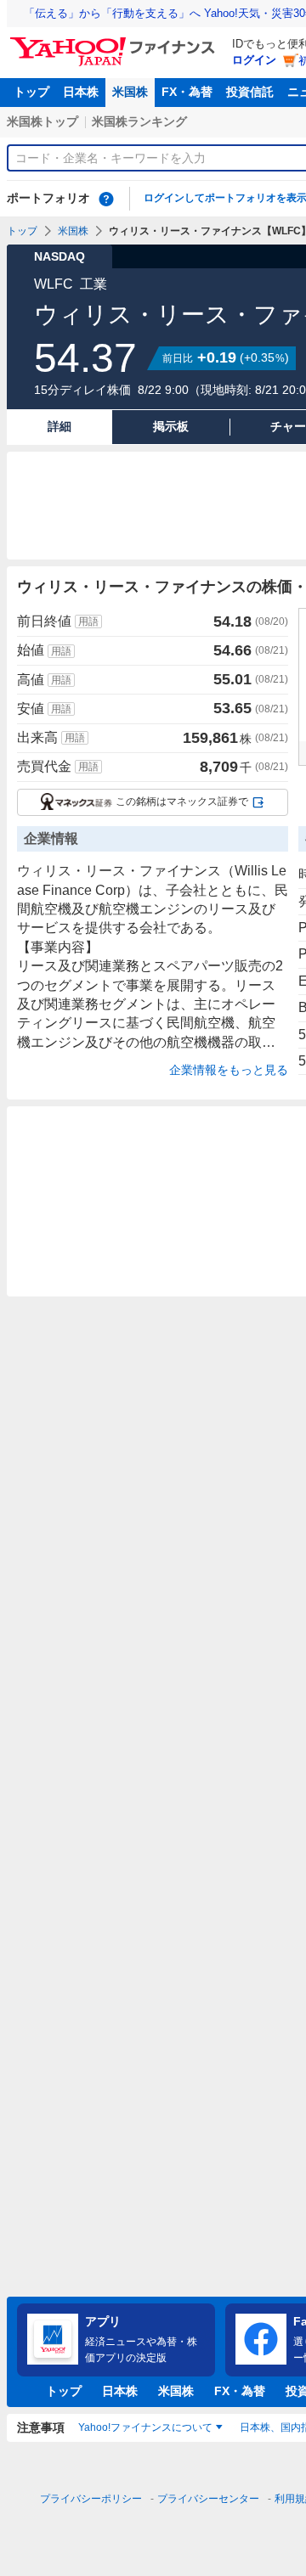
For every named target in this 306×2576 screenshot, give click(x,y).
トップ (31, 92)
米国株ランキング (139, 121)
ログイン (254, 60)
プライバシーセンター (208, 2499)
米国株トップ (42, 121)
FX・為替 (187, 92)
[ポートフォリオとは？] (106, 199)
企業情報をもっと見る (229, 1070)
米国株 (130, 92)
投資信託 (250, 92)
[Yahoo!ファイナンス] (115, 42)
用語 (88, 622)
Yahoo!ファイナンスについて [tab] (145, 2427)
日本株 (81, 92)
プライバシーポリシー (91, 2499)
